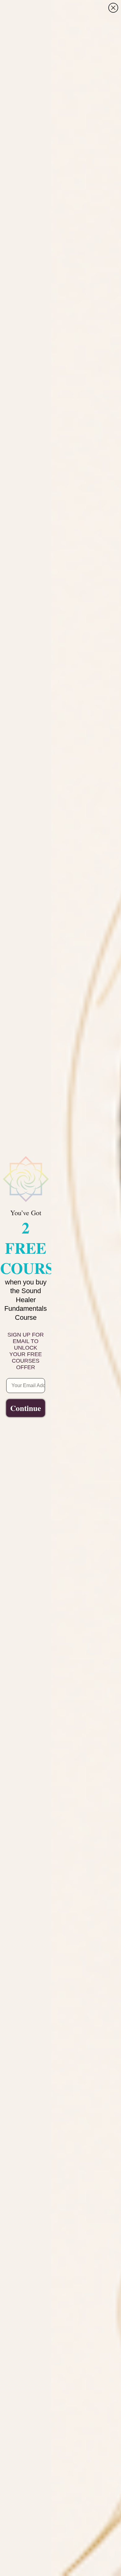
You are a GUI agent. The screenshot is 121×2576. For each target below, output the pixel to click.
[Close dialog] (113, 8)
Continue (26, 1408)
